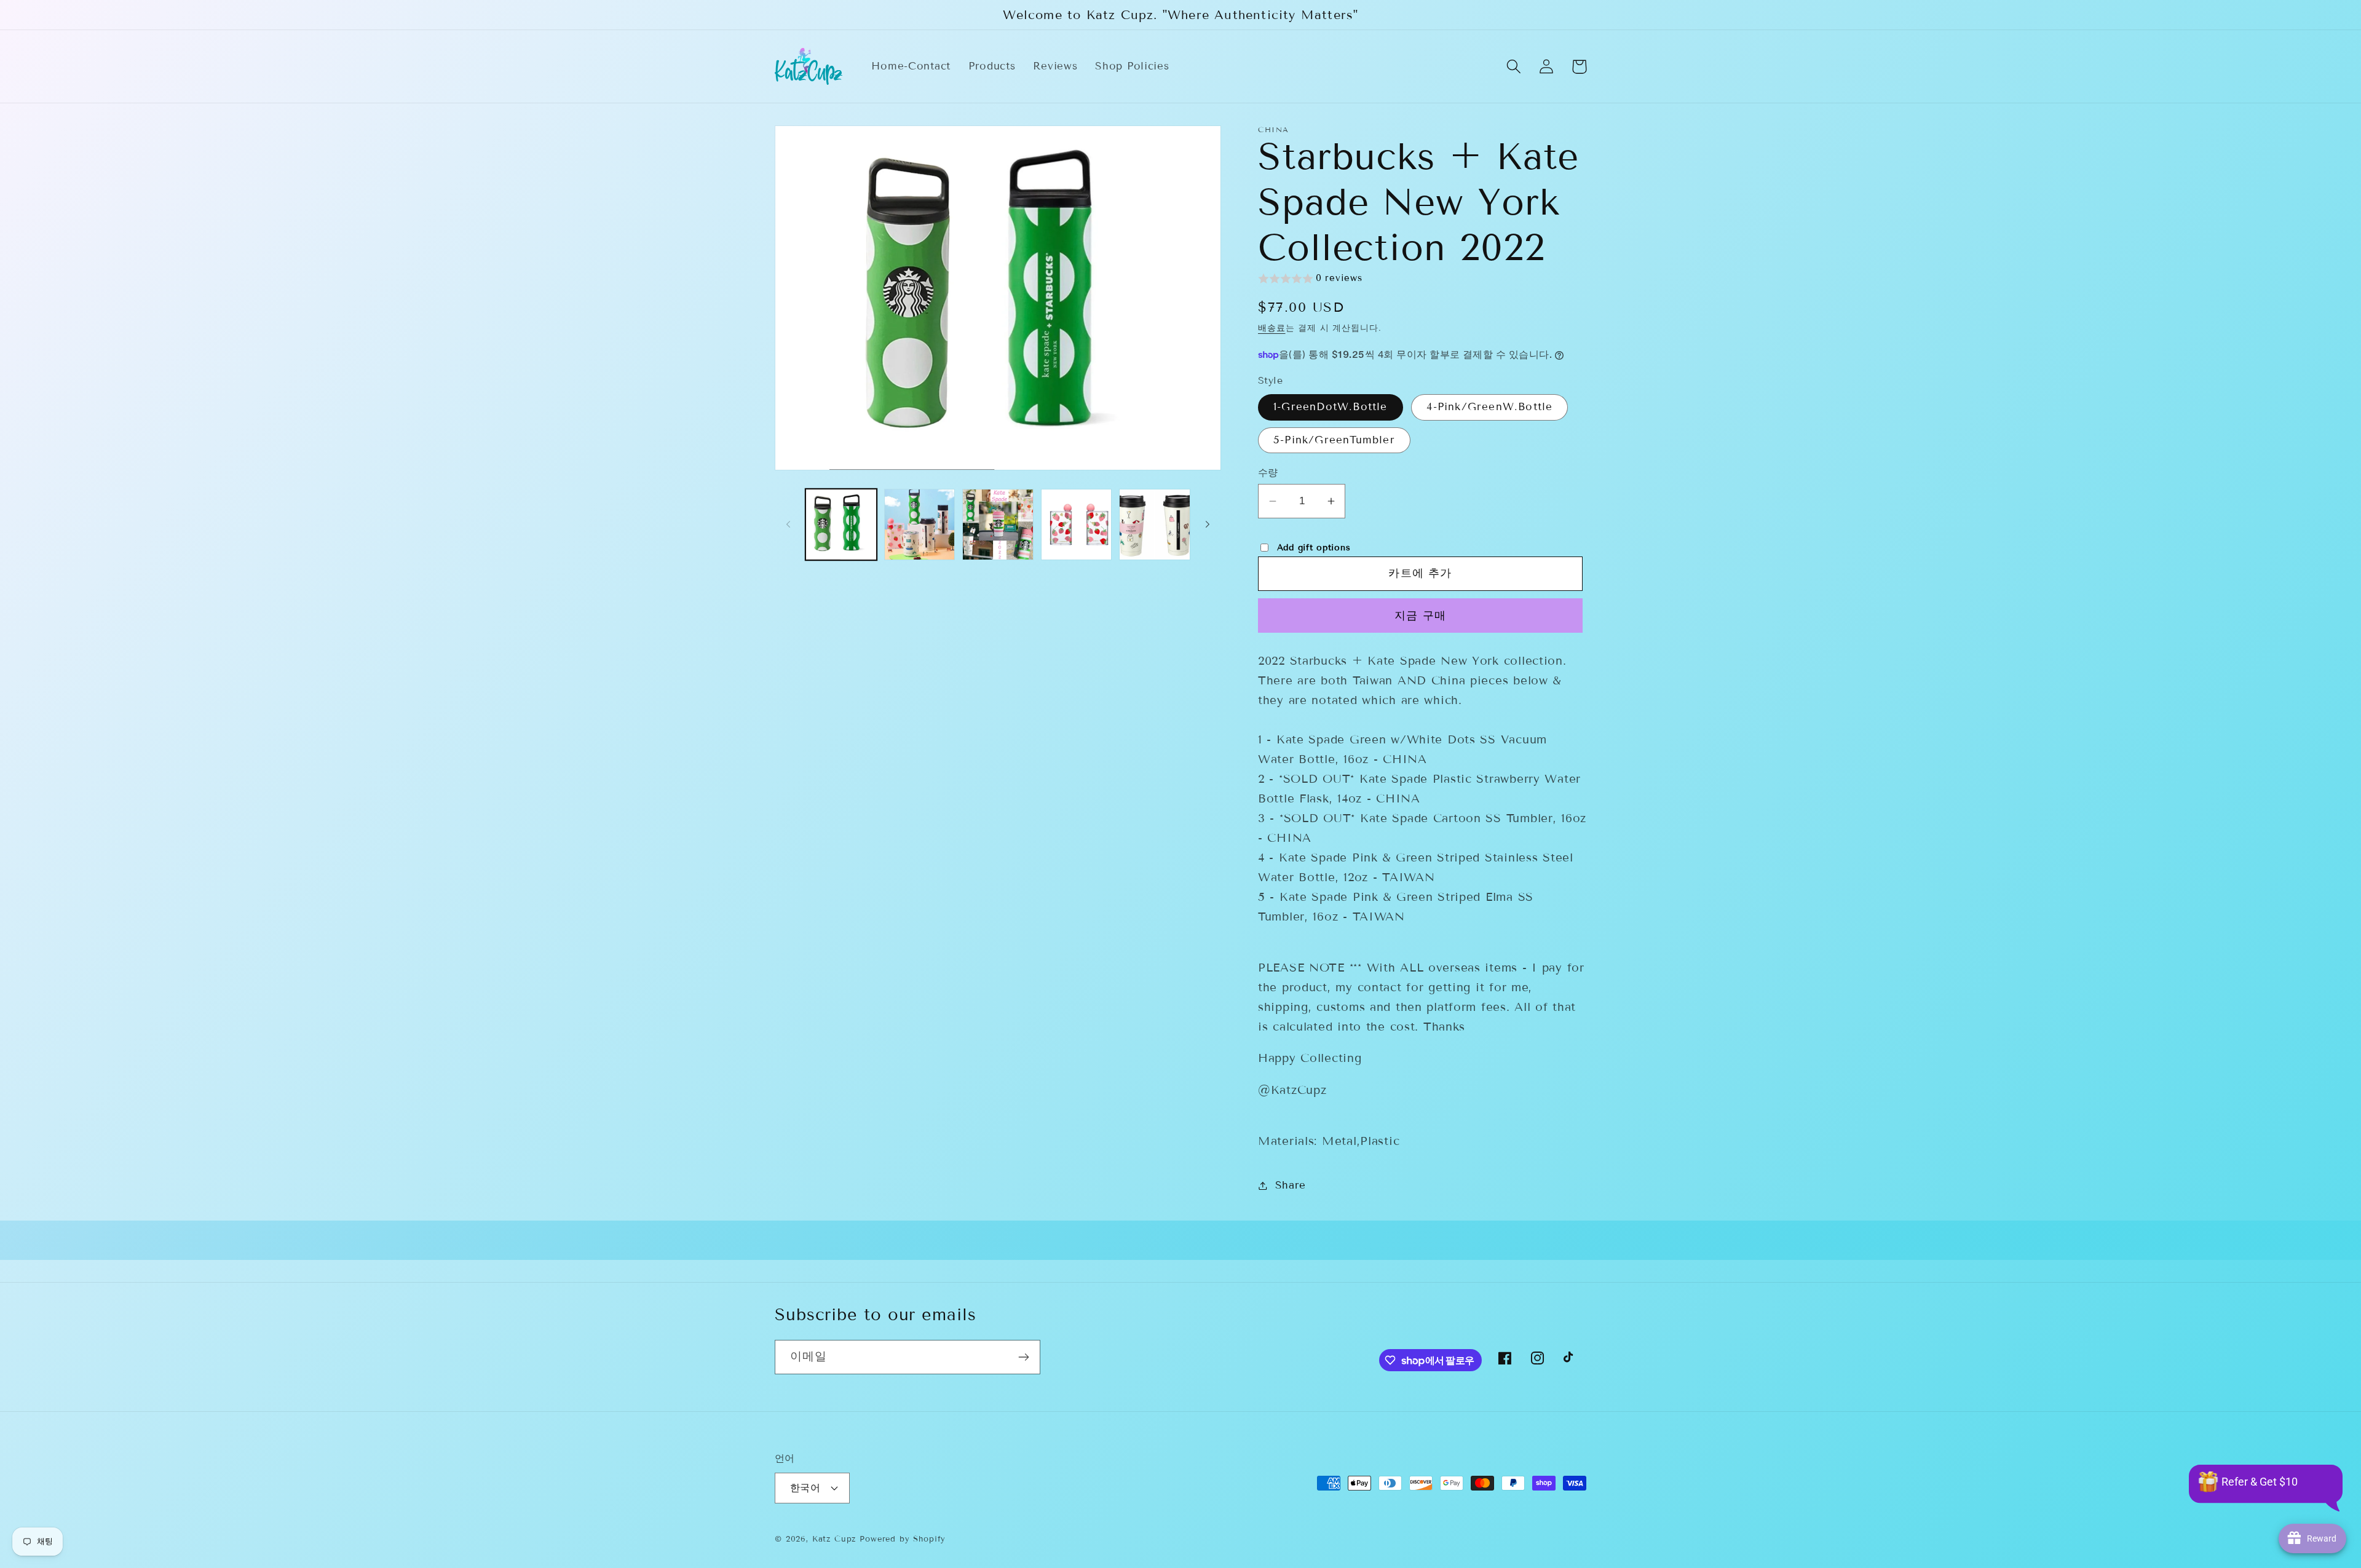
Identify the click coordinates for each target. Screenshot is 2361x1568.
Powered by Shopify (903, 1539)
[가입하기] (1023, 1357)
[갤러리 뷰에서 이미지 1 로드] (841, 525)
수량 (1268, 473)
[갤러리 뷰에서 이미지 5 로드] (1155, 525)
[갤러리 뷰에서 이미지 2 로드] (920, 525)
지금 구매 (1420, 616)
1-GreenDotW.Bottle (1331, 407)
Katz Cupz (834, 1539)
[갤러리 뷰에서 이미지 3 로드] (998, 525)
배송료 (1272, 328)
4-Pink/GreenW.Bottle (1489, 407)
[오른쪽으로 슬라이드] (1208, 525)
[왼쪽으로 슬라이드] (788, 525)
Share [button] (1291, 1185)
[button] (1514, 67)
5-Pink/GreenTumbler (1334, 440)
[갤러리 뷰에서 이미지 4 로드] (1077, 525)
